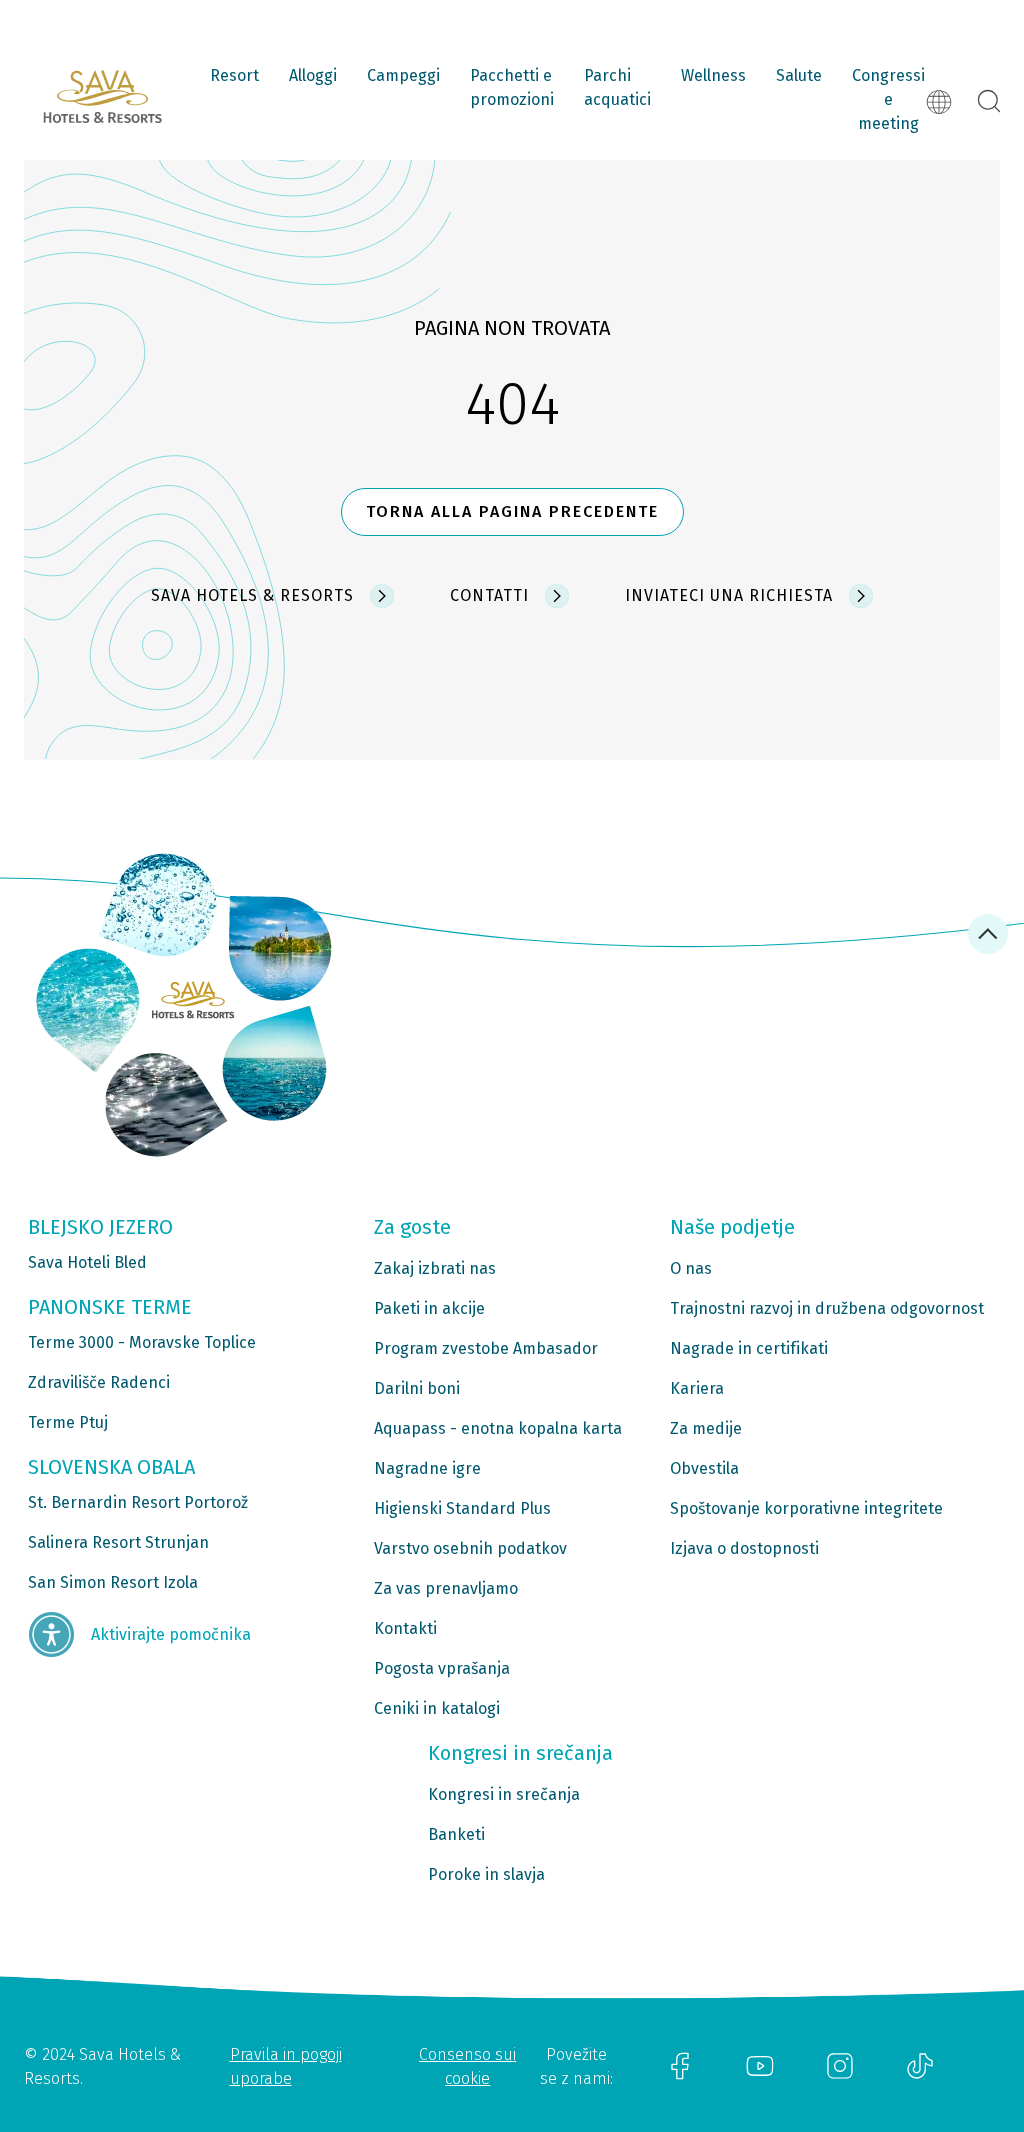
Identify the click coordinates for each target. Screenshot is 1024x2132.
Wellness (713, 75)
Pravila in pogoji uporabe (286, 2066)
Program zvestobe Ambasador (486, 1348)
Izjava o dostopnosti (744, 1548)
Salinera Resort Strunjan (118, 1542)
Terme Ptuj (68, 1422)
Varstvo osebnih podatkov (470, 1548)
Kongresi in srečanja (504, 1794)
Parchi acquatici (617, 87)
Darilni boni (417, 1388)
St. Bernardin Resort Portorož (138, 1502)
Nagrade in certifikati (749, 1348)
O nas (691, 1268)
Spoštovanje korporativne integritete (806, 1508)
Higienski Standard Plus (462, 1508)
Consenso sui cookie (467, 2066)
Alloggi (313, 75)
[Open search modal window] (989, 102)
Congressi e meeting (888, 99)
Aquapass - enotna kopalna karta (498, 1428)
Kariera (697, 1388)
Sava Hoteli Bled (87, 1262)
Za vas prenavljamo (446, 1588)
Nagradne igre (427, 1468)
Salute (799, 75)
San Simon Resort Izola (113, 1582)
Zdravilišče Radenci (99, 1382)
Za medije (706, 1428)
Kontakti (405, 1628)
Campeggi (403, 75)
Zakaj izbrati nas (435, 1268)
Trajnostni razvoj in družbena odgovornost (827, 1308)
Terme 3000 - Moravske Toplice (142, 1342)
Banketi (456, 1834)
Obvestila (704, 1468)
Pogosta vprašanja (442, 1668)
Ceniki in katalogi (437, 1708)
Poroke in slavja (486, 1874)
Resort (234, 75)
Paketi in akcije (429, 1308)
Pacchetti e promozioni (512, 87)
